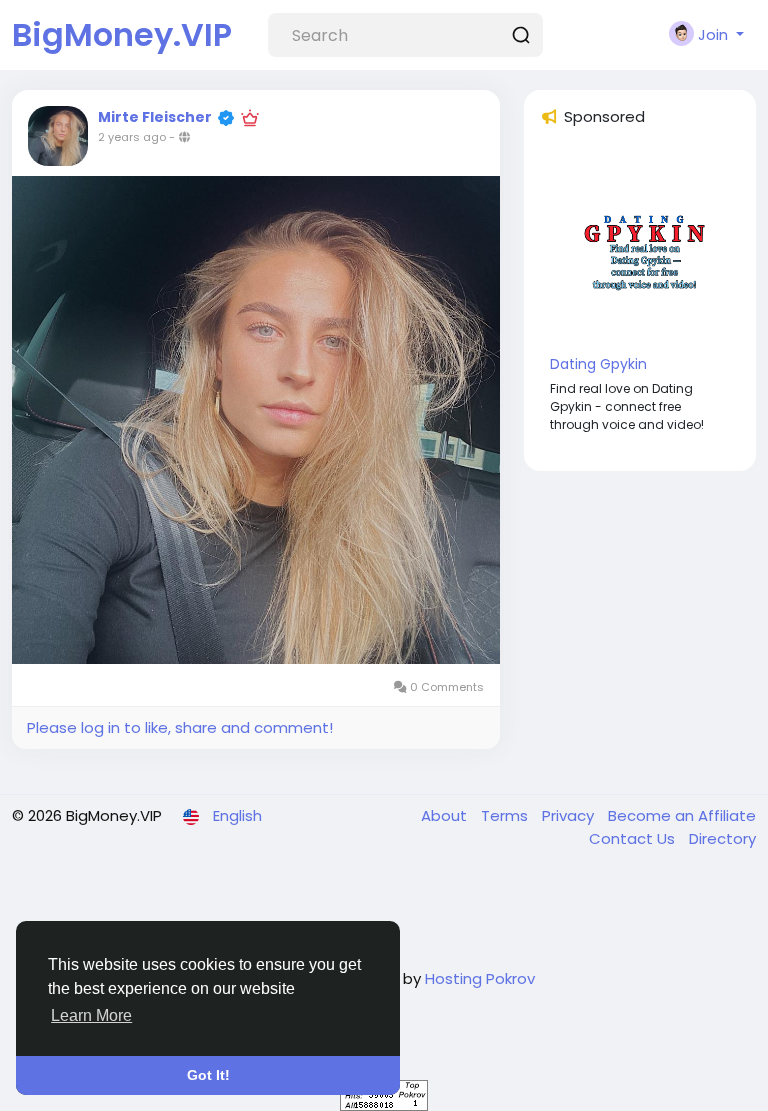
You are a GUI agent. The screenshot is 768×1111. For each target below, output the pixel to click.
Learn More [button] (91, 1015)
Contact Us (634, 838)
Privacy (570, 815)
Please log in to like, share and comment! (180, 727)
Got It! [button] (208, 1075)
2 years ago (132, 137)
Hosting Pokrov (480, 978)
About (446, 815)
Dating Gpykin (598, 364)
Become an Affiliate (682, 815)
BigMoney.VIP (122, 34)
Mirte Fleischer (155, 117)
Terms (506, 815)
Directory (722, 838)
